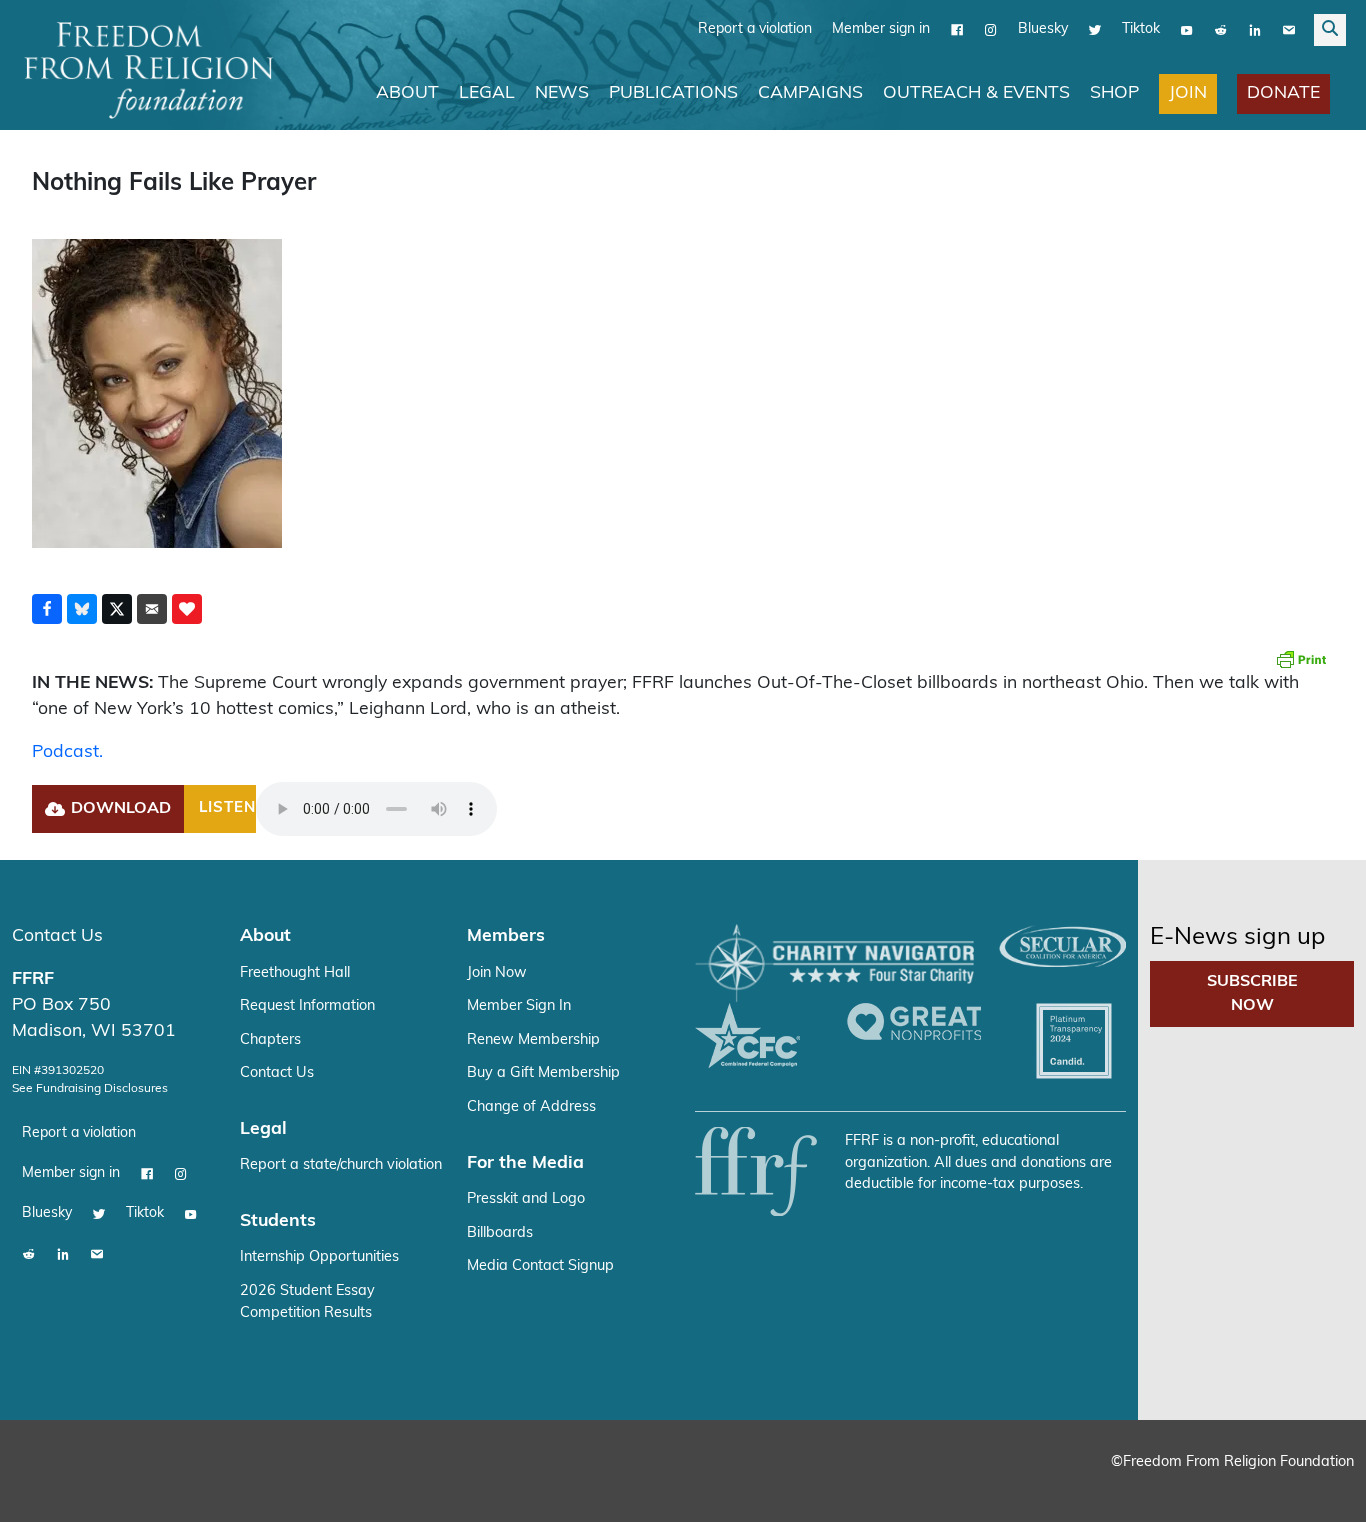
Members (506, 930)
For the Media (525, 1157)
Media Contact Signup (540, 1260)
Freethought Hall (295, 967)
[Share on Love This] (187, 609)
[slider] (375, 806)
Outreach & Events (976, 93)
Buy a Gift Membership (543, 1067)
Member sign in (881, 29)
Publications (673, 93)
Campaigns (810, 93)
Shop (1114, 93)
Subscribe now (1252, 988)
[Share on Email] (152, 609)
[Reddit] (1221, 30)
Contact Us (57, 930)
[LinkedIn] (1255, 30)
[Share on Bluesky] (82, 609)
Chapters (270, 1034)
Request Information (307, 1000)
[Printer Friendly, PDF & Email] (1301, 659)
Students (278, 1215)
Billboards (500, 1227)
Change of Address (531, 1101)
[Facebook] (957, 30)
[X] (1095, 30)
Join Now (497, 967)
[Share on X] (117, 609)
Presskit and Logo (526, 1193)
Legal (487, 93)
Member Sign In (519, 1000)
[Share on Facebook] (47, 609)
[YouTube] (1187, 30)
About (407, 93)
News (562, 93)
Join (1188, 93)
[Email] (1289, 30)
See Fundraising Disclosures (90, 1083)
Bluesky (1043, 29)
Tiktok (1141, 29)
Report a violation (755, 29)
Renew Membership (533, 1034)
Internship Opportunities (319, 1251)
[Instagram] (991, 30)
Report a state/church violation (341, 1159)
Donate (1283, 93)
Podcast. (67, 752)
